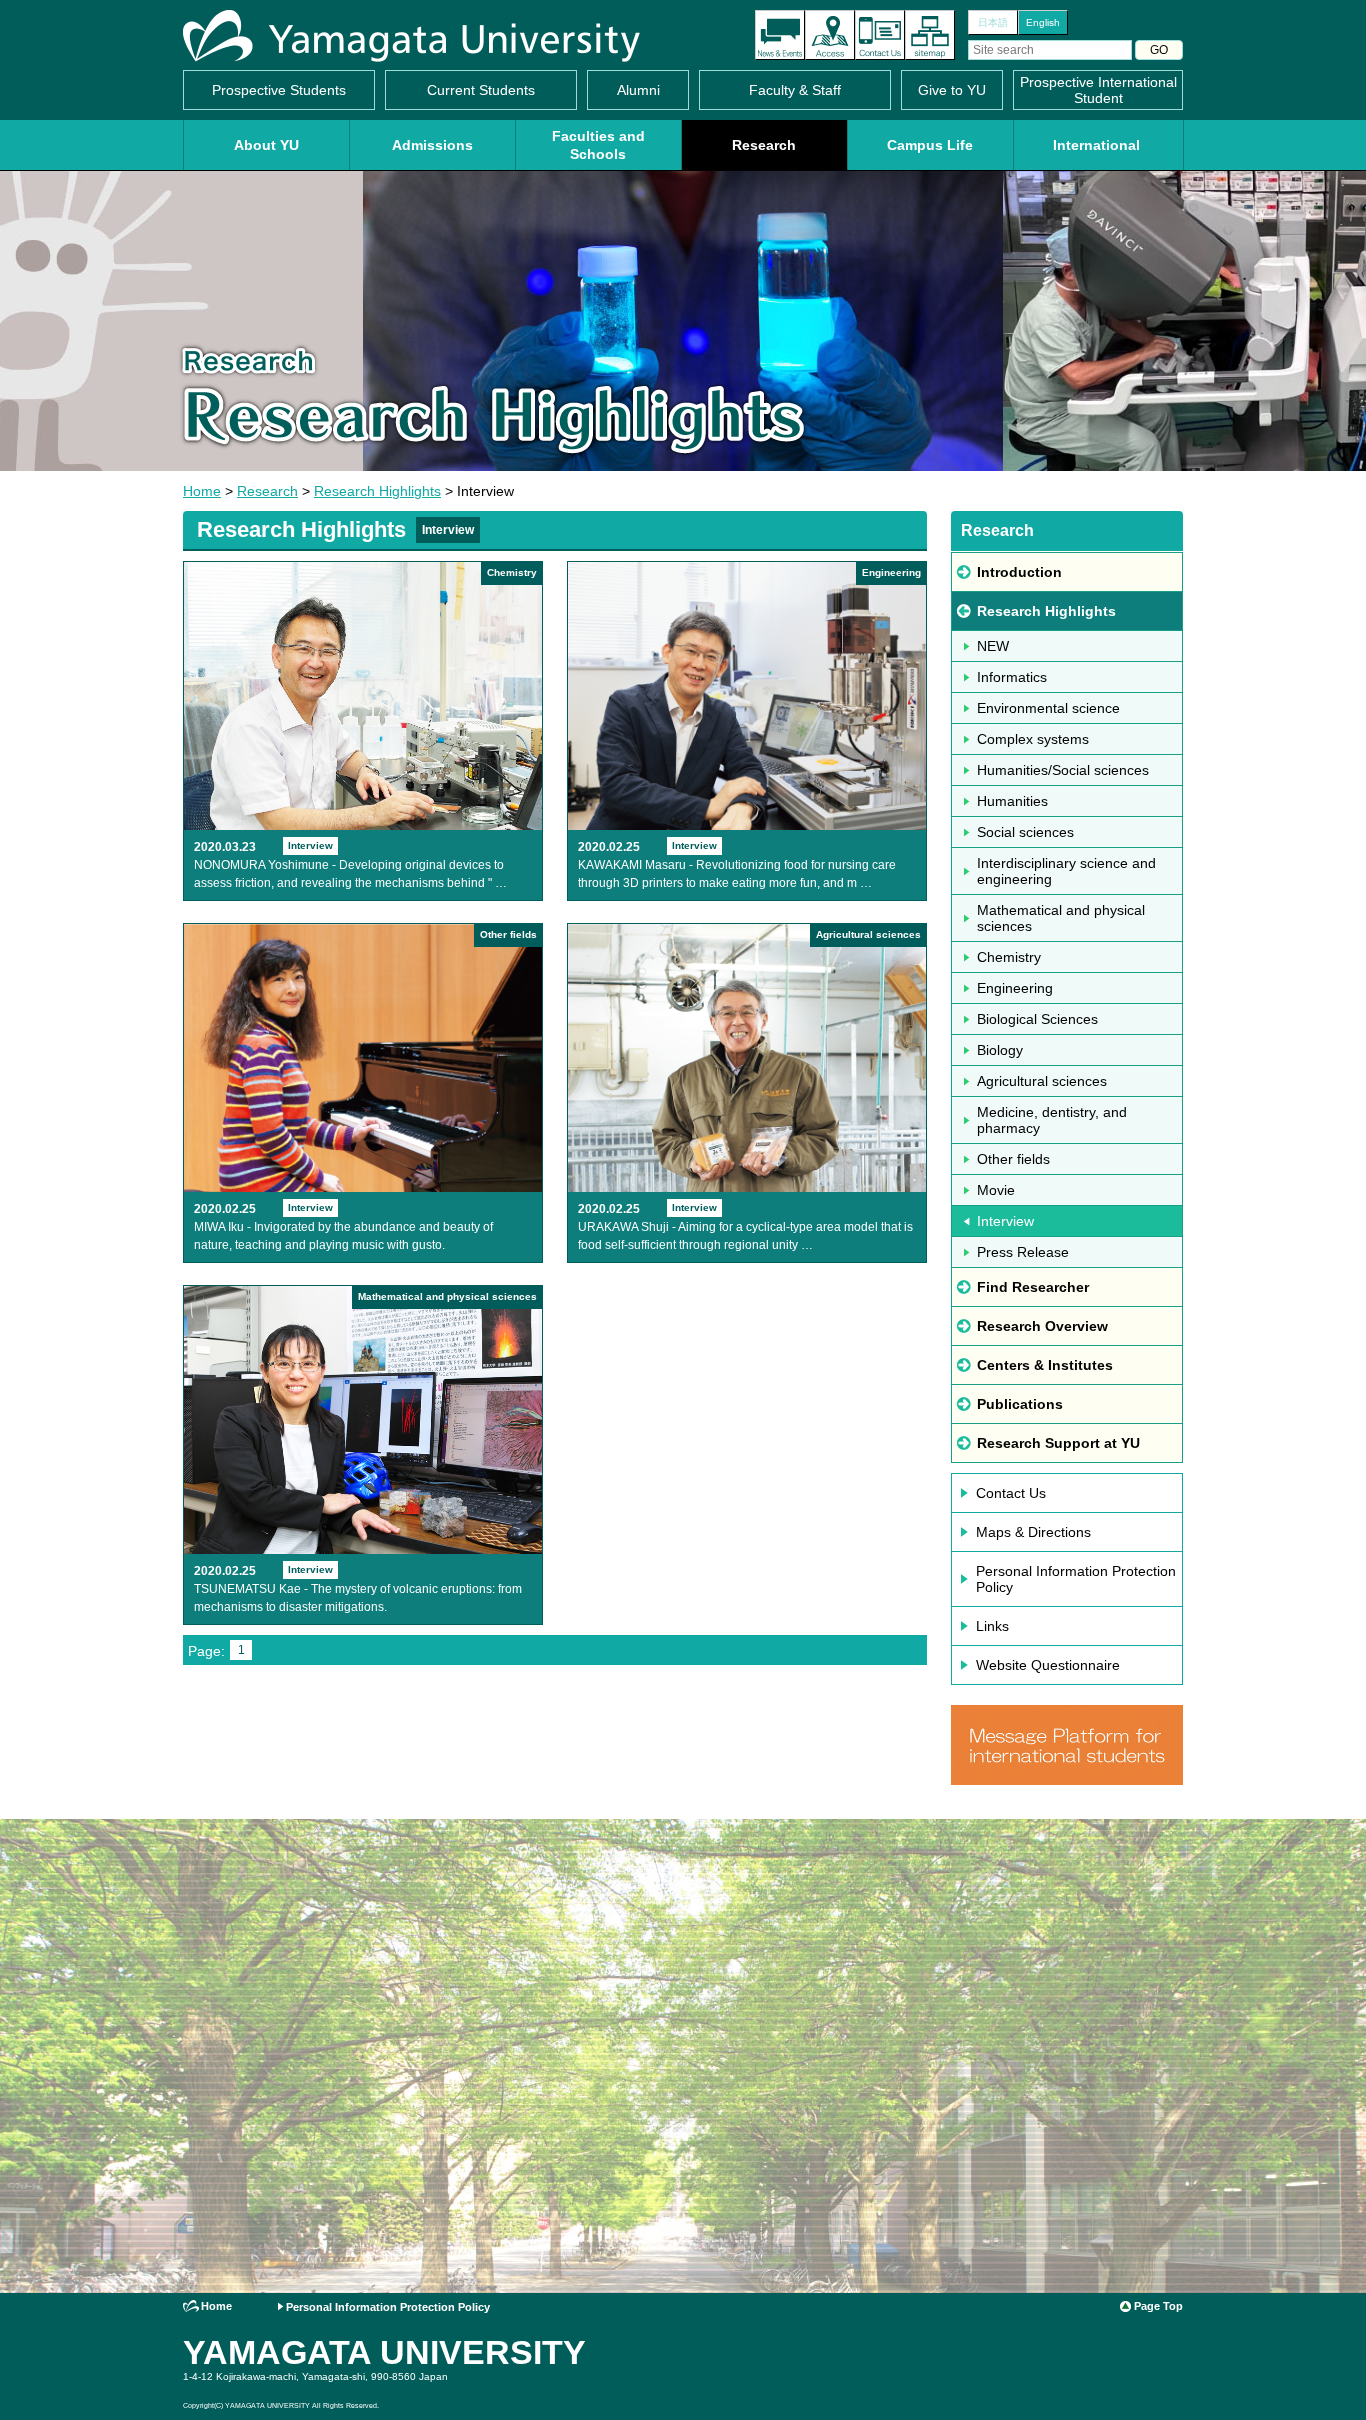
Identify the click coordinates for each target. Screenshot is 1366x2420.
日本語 (993, 22)
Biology (1000, 1050)
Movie (996, 1190)
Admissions (432, 145)
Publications (1020, 1404)
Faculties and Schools (598, 145)
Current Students (481, 90)
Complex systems (1033, 739)
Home (202, 491)
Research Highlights (377, 491)
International (1096, 145)
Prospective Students (279, 90)
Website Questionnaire (1048, 1665)
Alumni (638, 90)
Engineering (1015, 988)
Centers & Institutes (1045, 1365)
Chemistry (1009, 957)
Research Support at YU (1058, 1443)
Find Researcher (1033, 1287)
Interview (1005, 1221)
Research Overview (1042, 1326)
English (1043, 22)
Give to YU (952, 90)
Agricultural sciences (1042, 1081)
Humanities (1012, 801)
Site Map (930, 35)
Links (992, 1626)
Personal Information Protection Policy (1076, 1579)
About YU (266, 145)
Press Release (1023, 1252)
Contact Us (880, 35)
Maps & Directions (1033, 1532)
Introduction (1019, 572)
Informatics (1012, 677)
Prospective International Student (1098, 90)
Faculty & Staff (795, 90)
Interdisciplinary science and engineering (1066, 871)
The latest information (780, 35)
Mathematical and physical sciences (1061, 918)
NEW (993, 646)
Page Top (1158, 2306)
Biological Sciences (1037, 1019)
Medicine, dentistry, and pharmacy (1052, 1120)
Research (764, 145)
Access (830, 35)
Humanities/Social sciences (1063, 770)
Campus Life (930, 145)
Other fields (1013, 1159)
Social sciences (1025, 832)
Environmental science (1048, 708)
